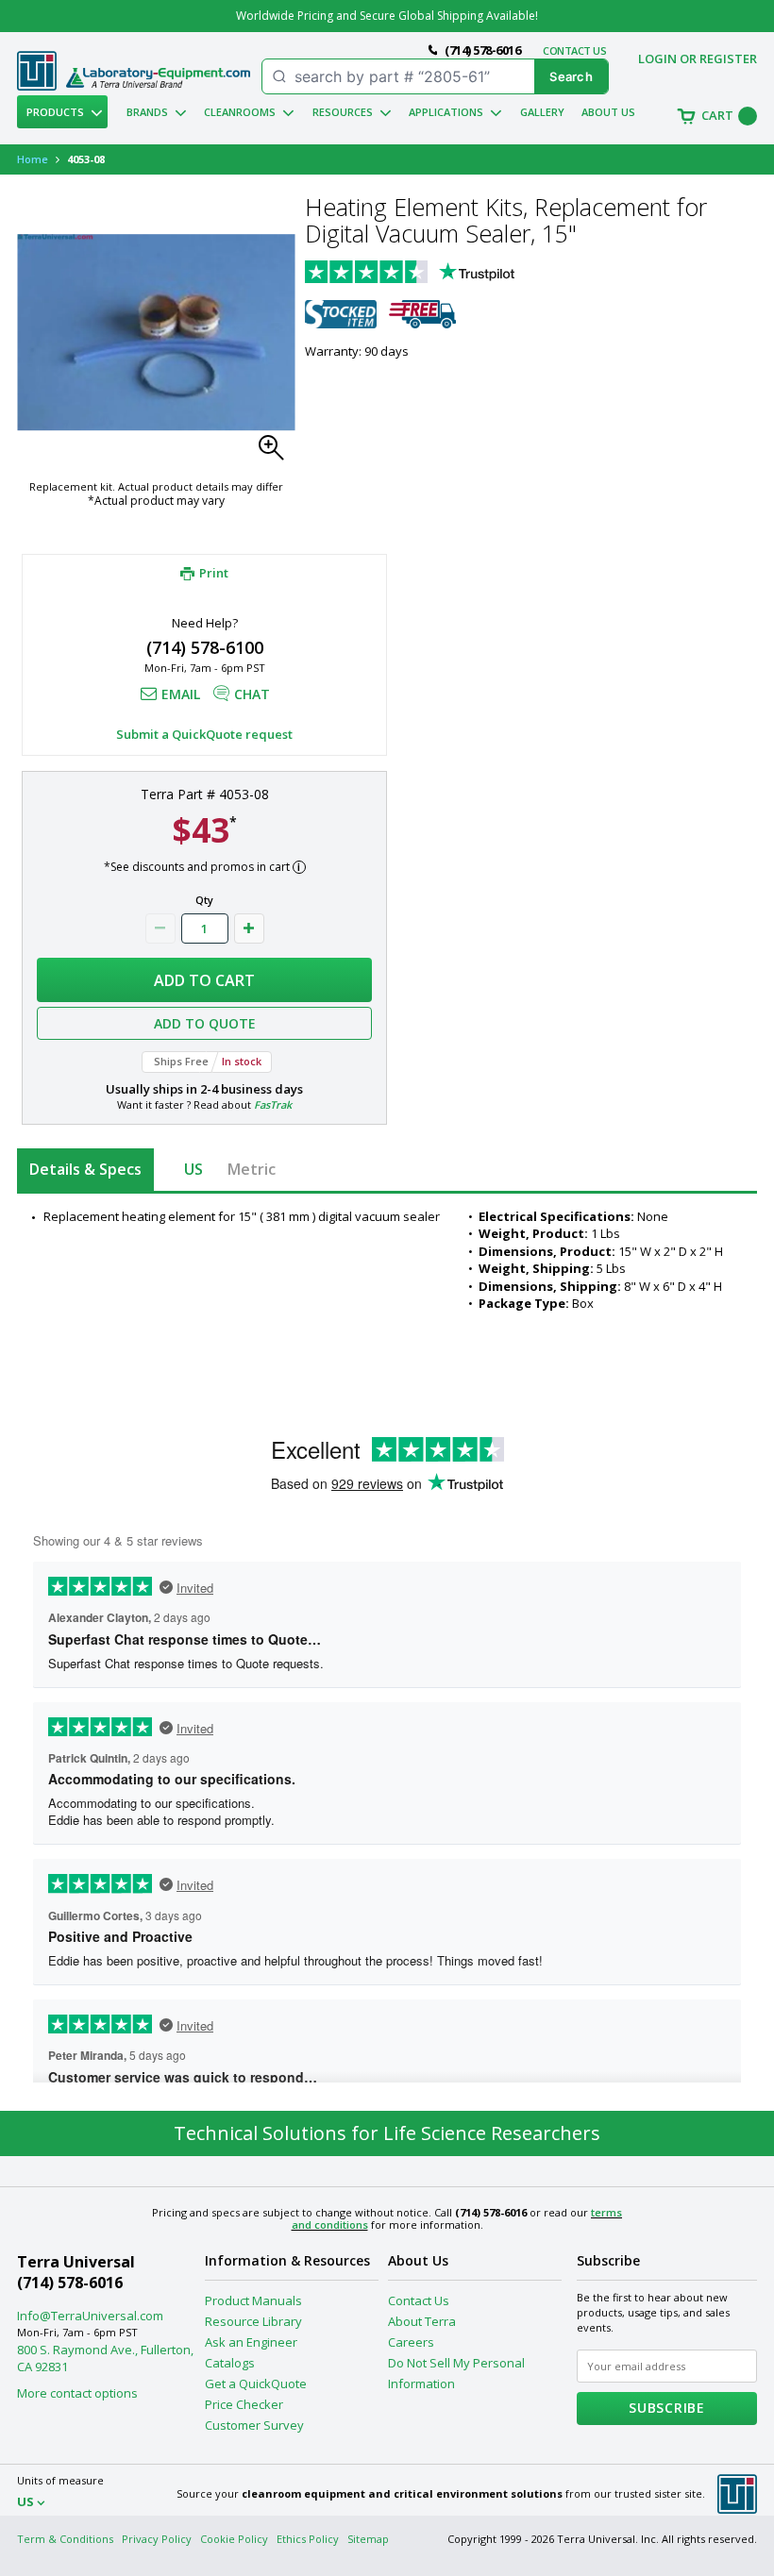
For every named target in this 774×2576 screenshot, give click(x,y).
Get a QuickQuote (256, 2384)
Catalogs (230, 2363)
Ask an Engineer (251, 2342)
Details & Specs (85, 1169)
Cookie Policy (234, 2539)
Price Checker (244, 2404)
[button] (277, 453)
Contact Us (419, 2300)
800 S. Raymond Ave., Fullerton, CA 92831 (105, 2358)
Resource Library (253, 2321)
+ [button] (249, 928)
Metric (252, 1169)
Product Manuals (253, 2300)
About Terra (422, 2321)
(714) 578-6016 (70, 2283)
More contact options (77, 2393)
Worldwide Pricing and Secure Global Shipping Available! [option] (387, 16)
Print (214, 573)
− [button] (160, 928)
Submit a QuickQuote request (204, 734)
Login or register (698, 59)
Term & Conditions (65, 2539)
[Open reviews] (446, 274)
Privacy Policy (157, 2539)
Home (33, 159)
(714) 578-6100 (205, 647)
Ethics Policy (308, 2539)
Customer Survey (254, 2425)
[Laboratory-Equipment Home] (158, 78)
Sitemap (368, 2539)
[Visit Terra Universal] (37, 86)
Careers (411, 2342)
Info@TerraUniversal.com (90, 2316)
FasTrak (273, 1104)
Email (181, 694)
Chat (252, 694)
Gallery (542, 112)
